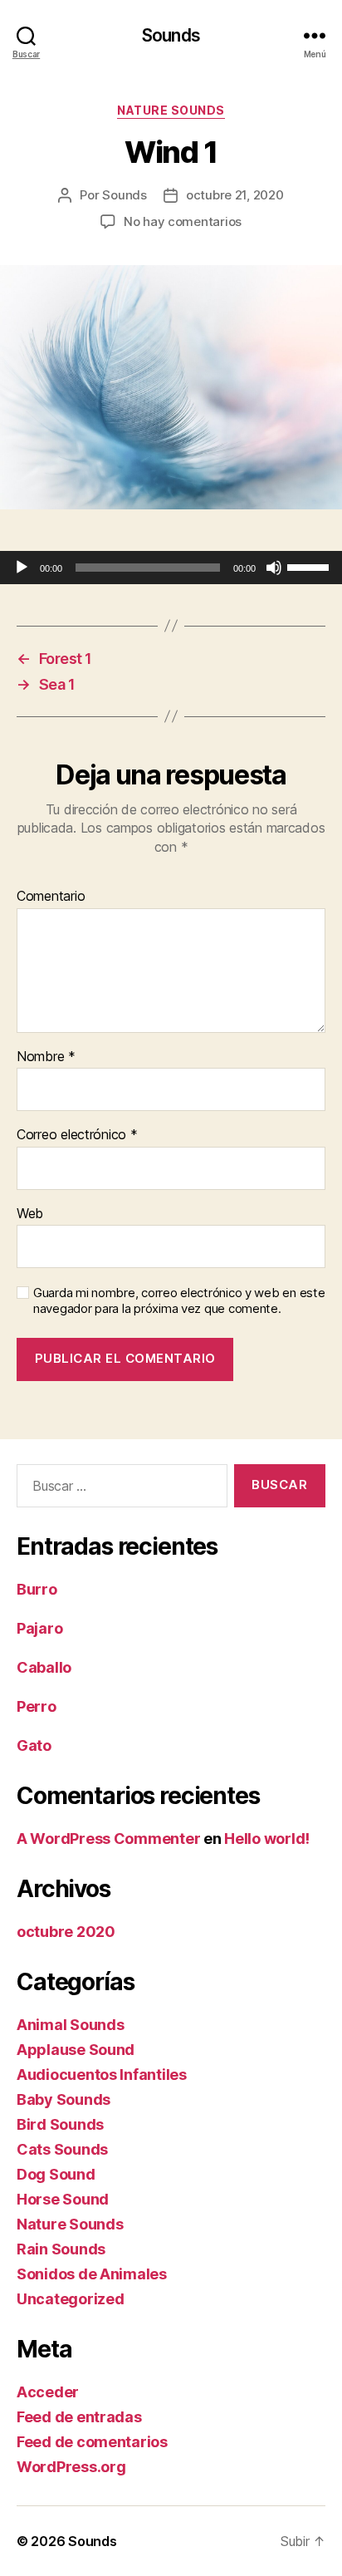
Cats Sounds (62, 2149)
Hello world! (267, 1839)
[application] (171, 568)
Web (30, 1214)
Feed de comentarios (92, 2442)
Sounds (171, 35)
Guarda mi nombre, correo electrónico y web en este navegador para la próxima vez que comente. (179, 1301)
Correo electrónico (77, 1135)
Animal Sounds (71, 2025)
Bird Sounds (60, 2124)
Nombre (46, 1057)
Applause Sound (76, 2050)
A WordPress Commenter (108, 1839)
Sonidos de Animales (92, 2274)
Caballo (44, 1667)
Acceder (48, 2392)
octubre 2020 (66, 1932)
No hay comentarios (183, 221)
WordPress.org (71, 2467)
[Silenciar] (274, 568)
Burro (37, 1589)
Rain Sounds (61, 2249)
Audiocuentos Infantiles (102, 2075)
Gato (34, 1745)
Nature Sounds (171, 110)
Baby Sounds (64, 2099)
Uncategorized (71, 2299)
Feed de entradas (79, 2417)
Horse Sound (63, 2199)
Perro (37, 1706)
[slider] (310, 566)
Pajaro (39, 1628)
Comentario (51, 897)
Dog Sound (56, 2174)
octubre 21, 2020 (235, 195)
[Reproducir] (22, 568)
